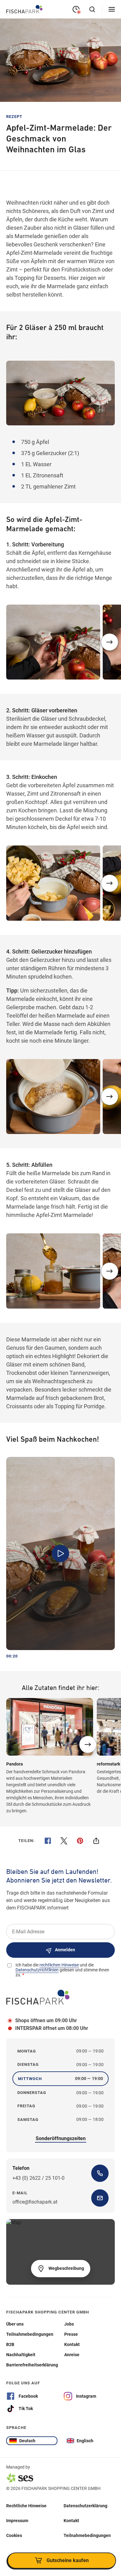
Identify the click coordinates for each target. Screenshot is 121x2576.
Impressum (17, 2520)
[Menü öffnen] (112, 9)
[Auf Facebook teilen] (48, 1841)
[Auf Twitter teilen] (64, 1841)
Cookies (14, 2535)
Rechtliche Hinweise (26, 2505)
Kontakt (71, 2520)
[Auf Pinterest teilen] (80, 1841)
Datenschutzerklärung (85, 2505)
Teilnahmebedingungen (87, 2535)
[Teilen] (96, 1841)
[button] (110, 642)
